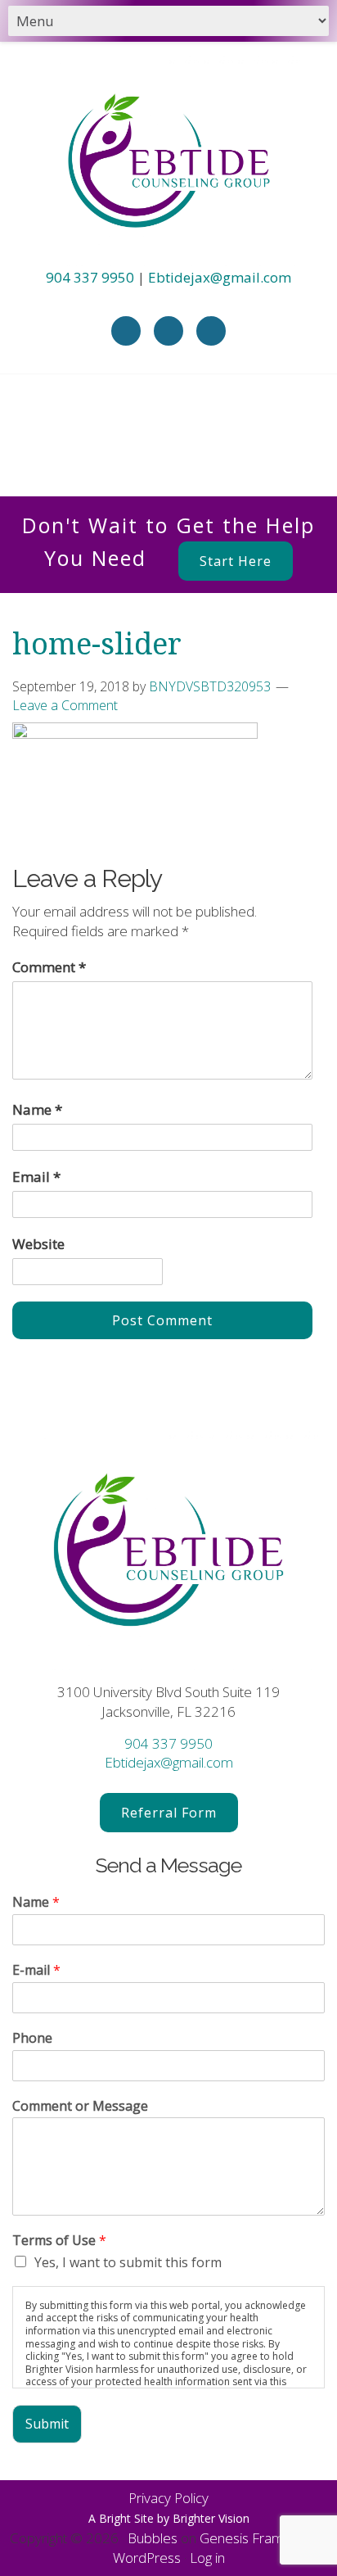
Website (38, 1244)
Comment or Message (80, 2106)
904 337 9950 (90, 277)
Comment (49, 967)
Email (36, 1177)
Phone (32, 2038)
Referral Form (169, 1813)
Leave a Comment (65, 705)
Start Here (236, 561)
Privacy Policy (168, 2498)
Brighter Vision (211, 2518)
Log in (207, 2558)
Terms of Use (59, 2241)
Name (37, 1109)
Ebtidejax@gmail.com (220, 277)
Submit (47, 2424)
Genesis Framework (261, 2538)
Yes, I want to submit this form (128, 2262)
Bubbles (153, 2538)
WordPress (147, 2558)
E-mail (36, 1970)
